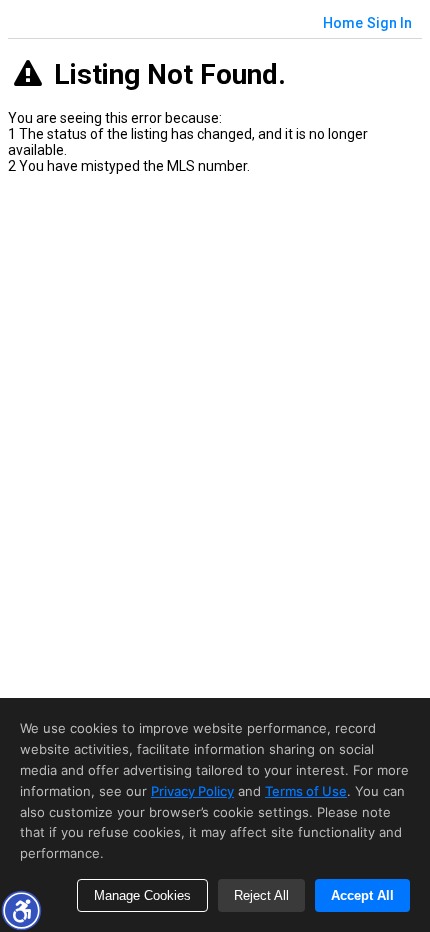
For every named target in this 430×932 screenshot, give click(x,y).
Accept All (362, 895)
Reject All (261, 895)
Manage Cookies (142, 895)
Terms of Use (306, 791)
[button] (21, 910)
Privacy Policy (192, 791)
